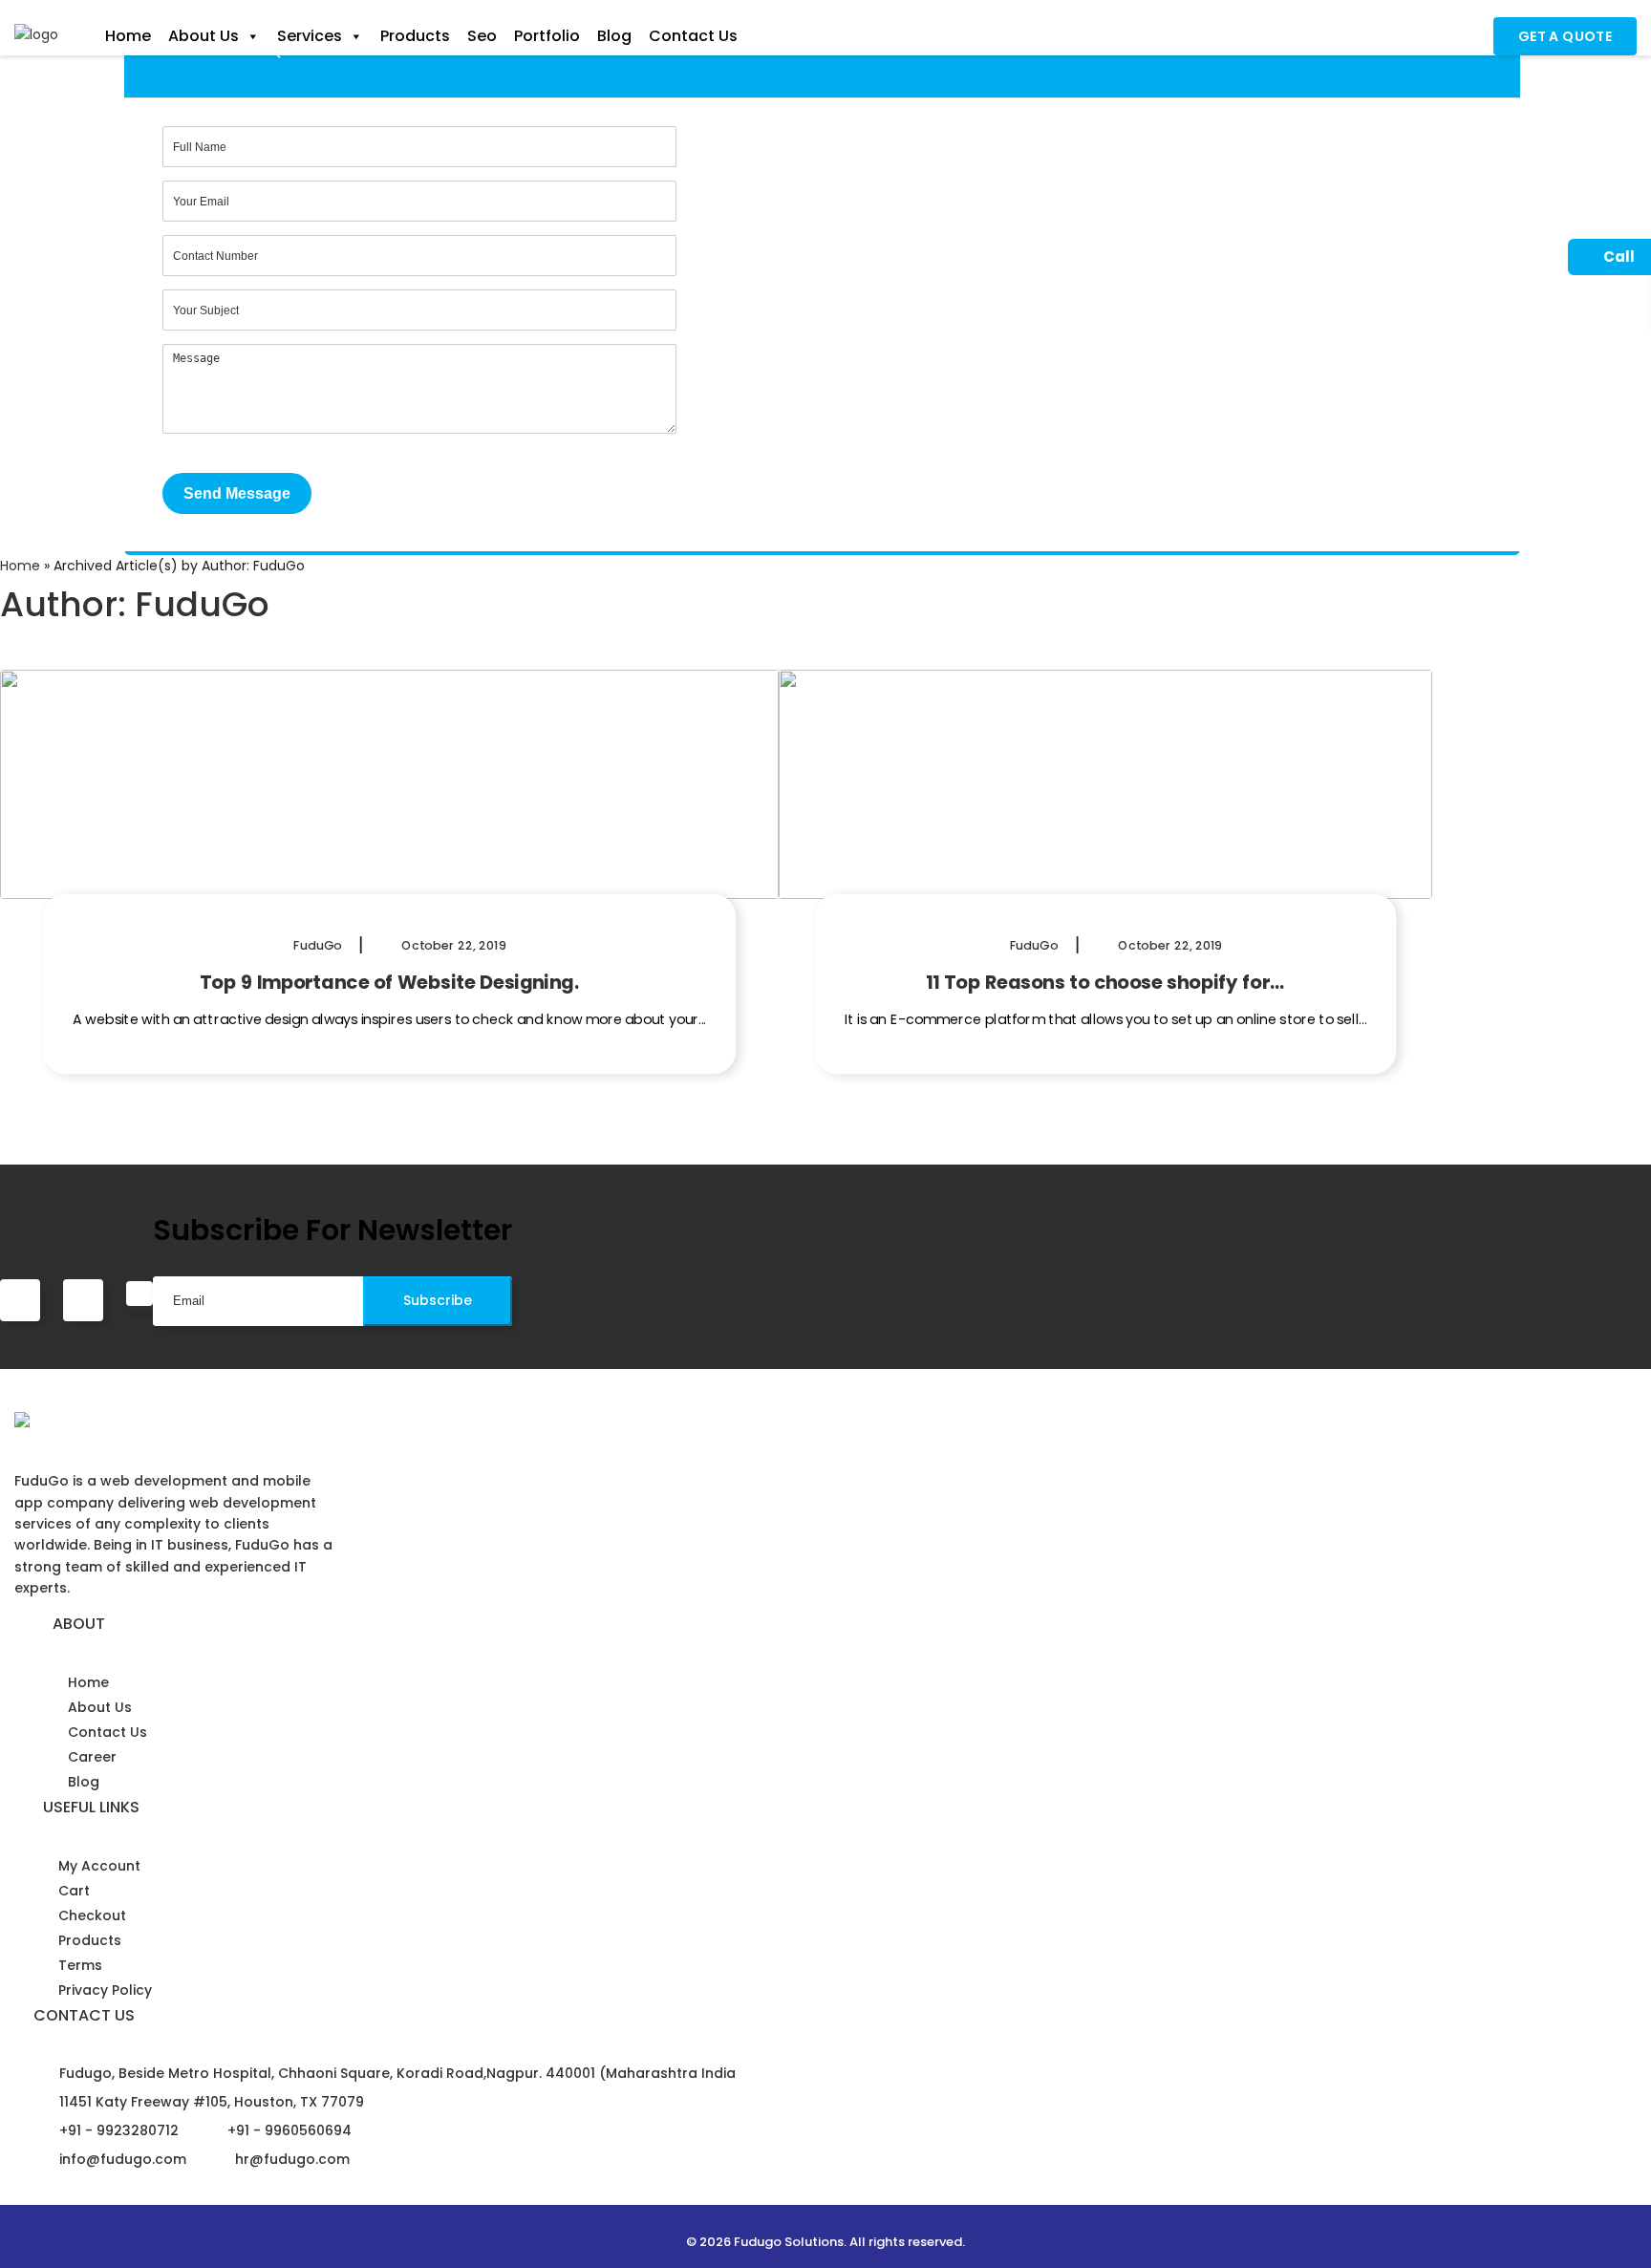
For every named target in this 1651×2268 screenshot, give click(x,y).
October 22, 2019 (452, 945)
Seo (482, 36)
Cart (74, 1891)
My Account (99, 1866)
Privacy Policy (105, 1990)
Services (310, 36)
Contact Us (693, 36)
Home (128, 36)
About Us (204, 36)
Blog (614, 36)
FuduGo (318, 945)
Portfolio (547, 36)
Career (92, 1757)
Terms (80, 1965)
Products (415, 36)
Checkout (92, 1915)
